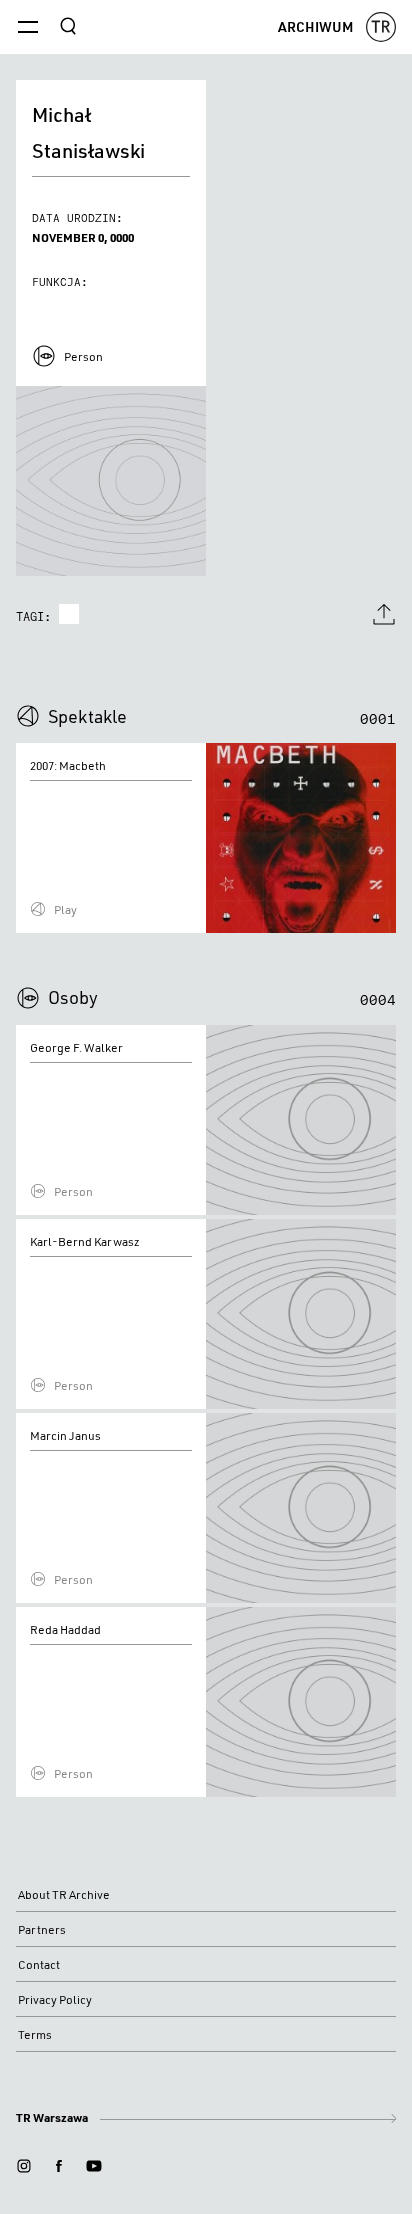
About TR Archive (64, 1894)
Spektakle (87, 716)
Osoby (73, 997)
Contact (39, 1964)
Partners (42, 1929)
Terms (35, 2034)
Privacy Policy (55, 1999)
